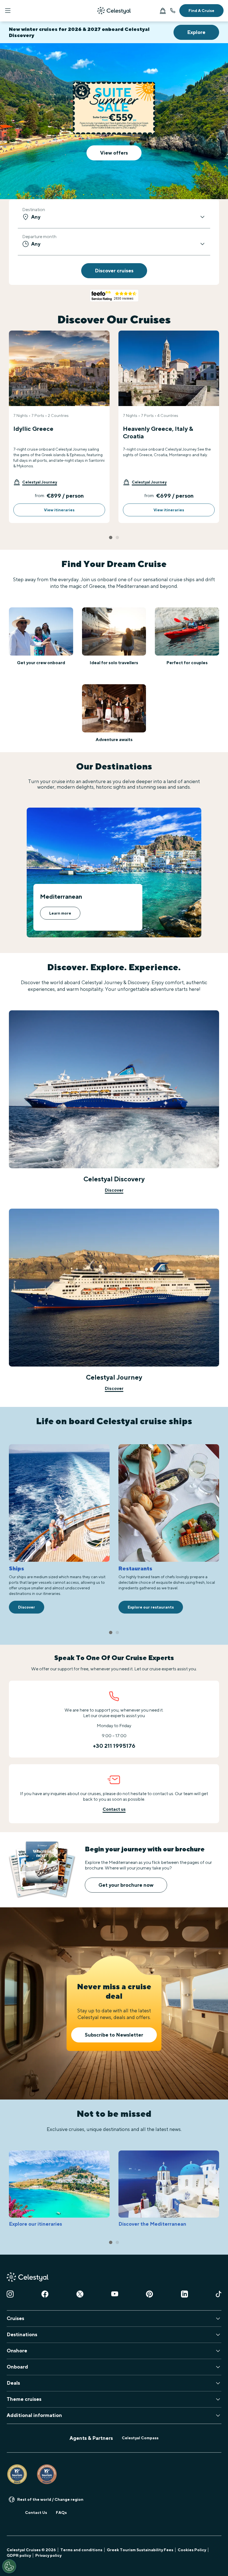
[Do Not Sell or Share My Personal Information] (9, 2566)
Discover (114, 1190)
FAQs (61, 2513)
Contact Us (36, 2513)
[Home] (114, 11)
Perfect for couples (187, 663)
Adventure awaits (114, 740)
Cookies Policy (192, 2550)
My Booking (163, 11)
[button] (35, 482)
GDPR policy (19, 2555)
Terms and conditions (81, 2550)
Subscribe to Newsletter (114, 2035)
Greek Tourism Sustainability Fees (140, 2550)
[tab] (111, 537)
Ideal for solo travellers (114, 663)
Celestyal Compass (140, 2438)
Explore (196, 32)
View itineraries (59, 510)
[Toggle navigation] (8, 11)
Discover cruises (114, 271)
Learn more (60, 913)
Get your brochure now (126, 1885)
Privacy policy (48, 2555)
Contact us (114, 1809)
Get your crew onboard (41, 663)
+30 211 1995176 (173, 11)
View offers (114, 153)
